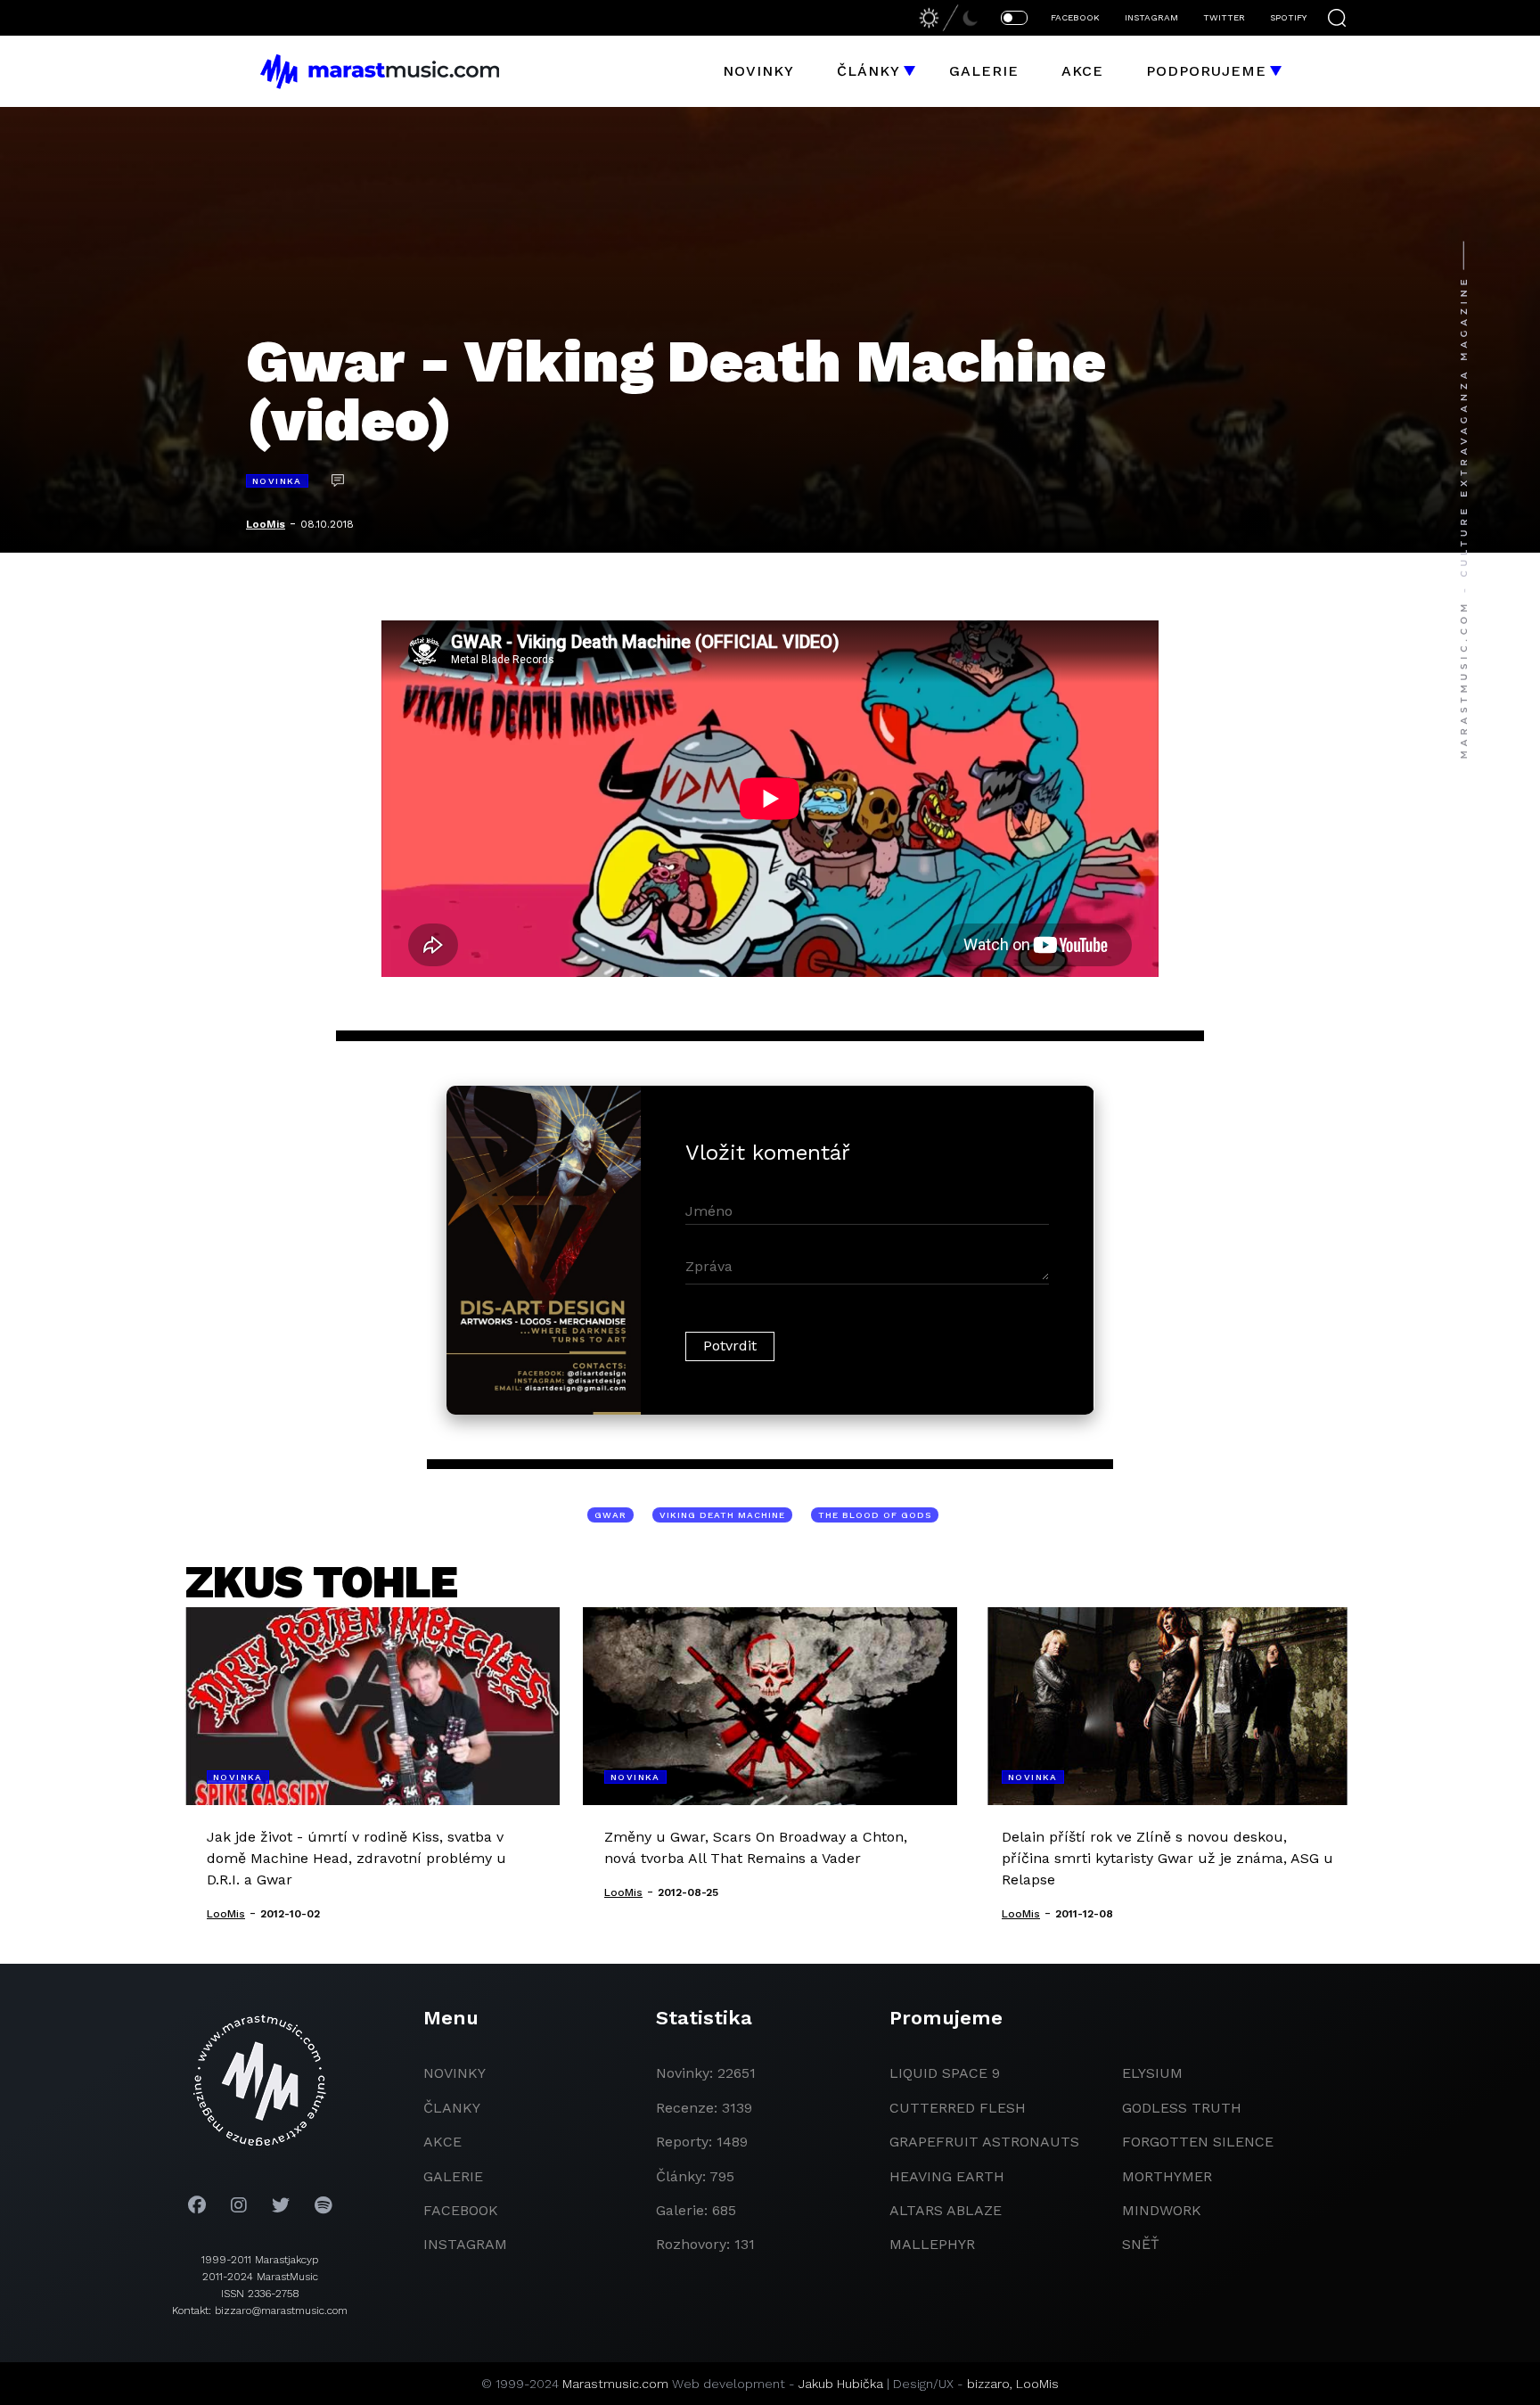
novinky (455, 2073)
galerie (453, 2176)
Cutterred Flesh (958, 2108)
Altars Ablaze (946, 2210)
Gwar (610, 1515)
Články (868, 71)
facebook (461, 2210)
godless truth (1182, 2108)
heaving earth (947, 2176)
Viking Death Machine (722, 1515)
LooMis (266, 524)
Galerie (984, 71)
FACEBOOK (1075, 17)
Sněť (1141, 2244)
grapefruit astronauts (984, 2142)
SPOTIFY (1288, 17)
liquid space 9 (945, 2073)
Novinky (758, 71)
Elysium (1152, 2073)
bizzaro (988, 2384)
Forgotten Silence (1198, 2142)
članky (452, 2108)
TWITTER (1224, 17)
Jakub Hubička (841, 2384)
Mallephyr (932, 2244)
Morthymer (1167, 2176)
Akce (1082, 71)
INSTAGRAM (1151, 17)
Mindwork (1162, 2210)
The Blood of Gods (875, 1515)
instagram (465, 2244)
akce (442, 2142)
